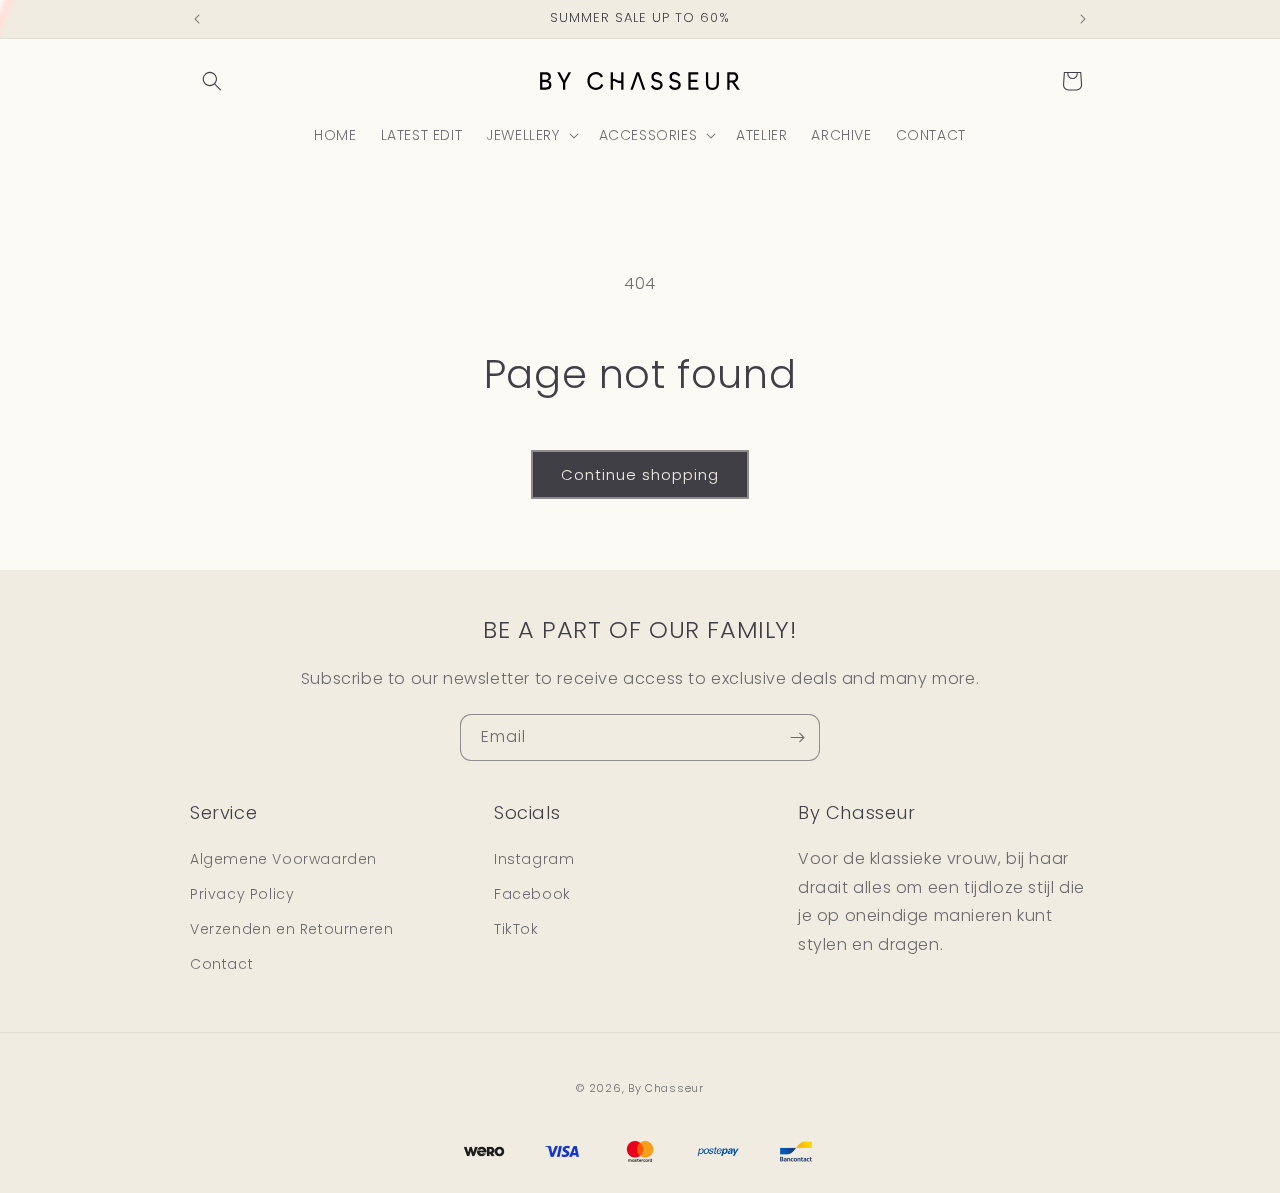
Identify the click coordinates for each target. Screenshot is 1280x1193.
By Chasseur (666, 1088)
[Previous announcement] (197, 19)
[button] (212, 81)
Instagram (534, 858)
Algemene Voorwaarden (283, 858)
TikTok (516, 928)
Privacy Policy (242, 893)
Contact (221, 964)
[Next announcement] (1083, 19)
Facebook (532, 893)
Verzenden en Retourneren (291, 928)
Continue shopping (640, 474)
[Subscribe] (797, 737)
